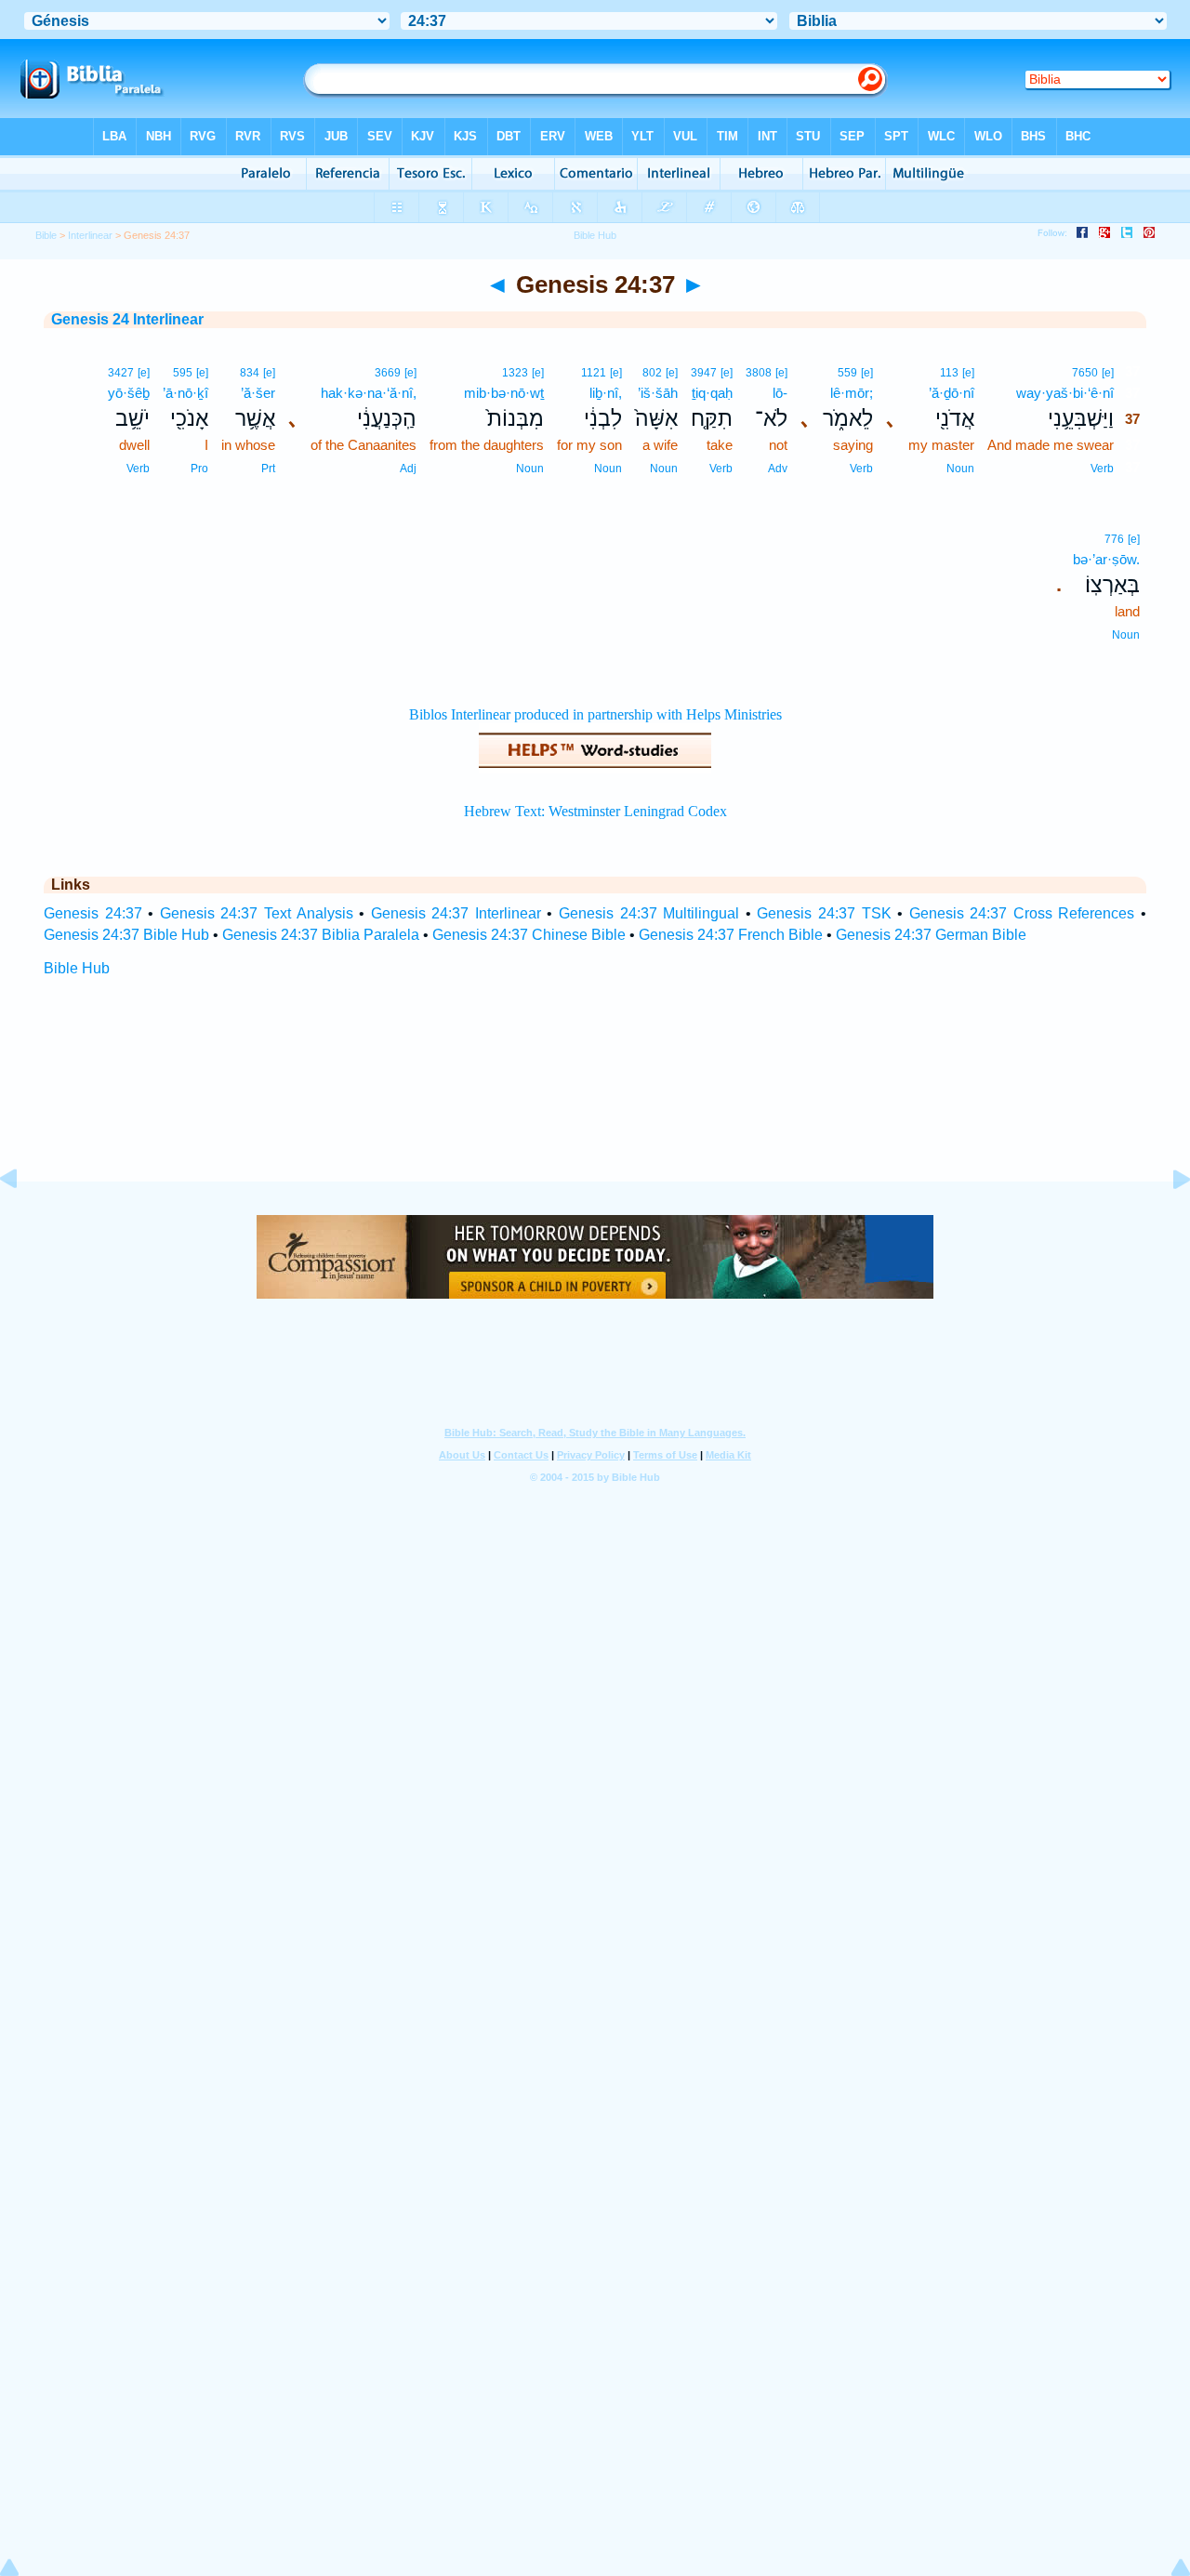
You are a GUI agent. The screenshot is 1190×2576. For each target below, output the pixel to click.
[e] (1108, 373)
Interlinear (90, 235)
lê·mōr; (852, 393)
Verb (1102, 469)
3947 (704, 373)
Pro (199, 469)
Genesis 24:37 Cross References (1022, 913)
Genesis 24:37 (93, 913)
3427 (121, 373)
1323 (515, 373)
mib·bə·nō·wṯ (504, 393)
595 (183, 373)
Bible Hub (77, 968)
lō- (780, 393)
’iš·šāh (658, 393)
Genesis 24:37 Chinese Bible (529, 935)
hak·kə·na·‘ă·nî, (369, 393)
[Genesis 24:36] (23, 1221)
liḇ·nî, (606, 393)
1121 (594, 373)
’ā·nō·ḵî (185, 393)
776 (1114, 539)
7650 (1085, 373)
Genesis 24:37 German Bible (931, 935)
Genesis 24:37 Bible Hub (126, 935)
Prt (268, 469)
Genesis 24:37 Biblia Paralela (321, 935)
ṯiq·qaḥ (712, 393)
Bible (46, 235)
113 (949, 373)
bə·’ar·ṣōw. (1106, 559)
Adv (778, 469)
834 (250, 373)
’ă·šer (258, 393)
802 (652, 373)
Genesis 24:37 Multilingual (649, 913)
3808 (759, 373)
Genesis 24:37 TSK (824, 913)
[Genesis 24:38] (1167, 1221)
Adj (408, 469)
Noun (960, 469)
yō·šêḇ (129, 393)
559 (847, 373)
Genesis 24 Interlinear (127, 319)
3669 (388, 373)
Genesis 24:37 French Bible (731, 935)
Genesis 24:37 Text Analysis (257, 913)
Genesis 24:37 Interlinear (456, 913)
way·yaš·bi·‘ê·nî (1065, 393)
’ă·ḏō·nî (952, 393)
